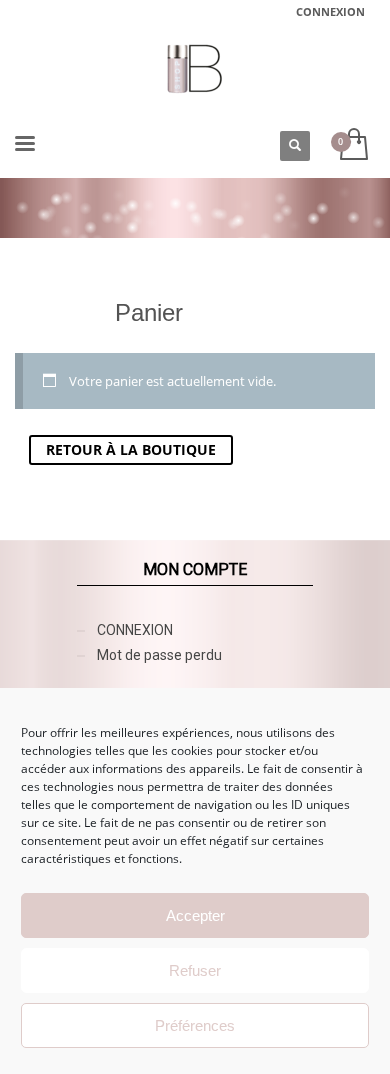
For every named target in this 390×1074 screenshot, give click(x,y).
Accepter (195, 915)
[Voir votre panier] (352, 145)
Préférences (195, 1025)
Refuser (195, 970)
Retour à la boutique (131, 449)
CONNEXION (330, 11)
